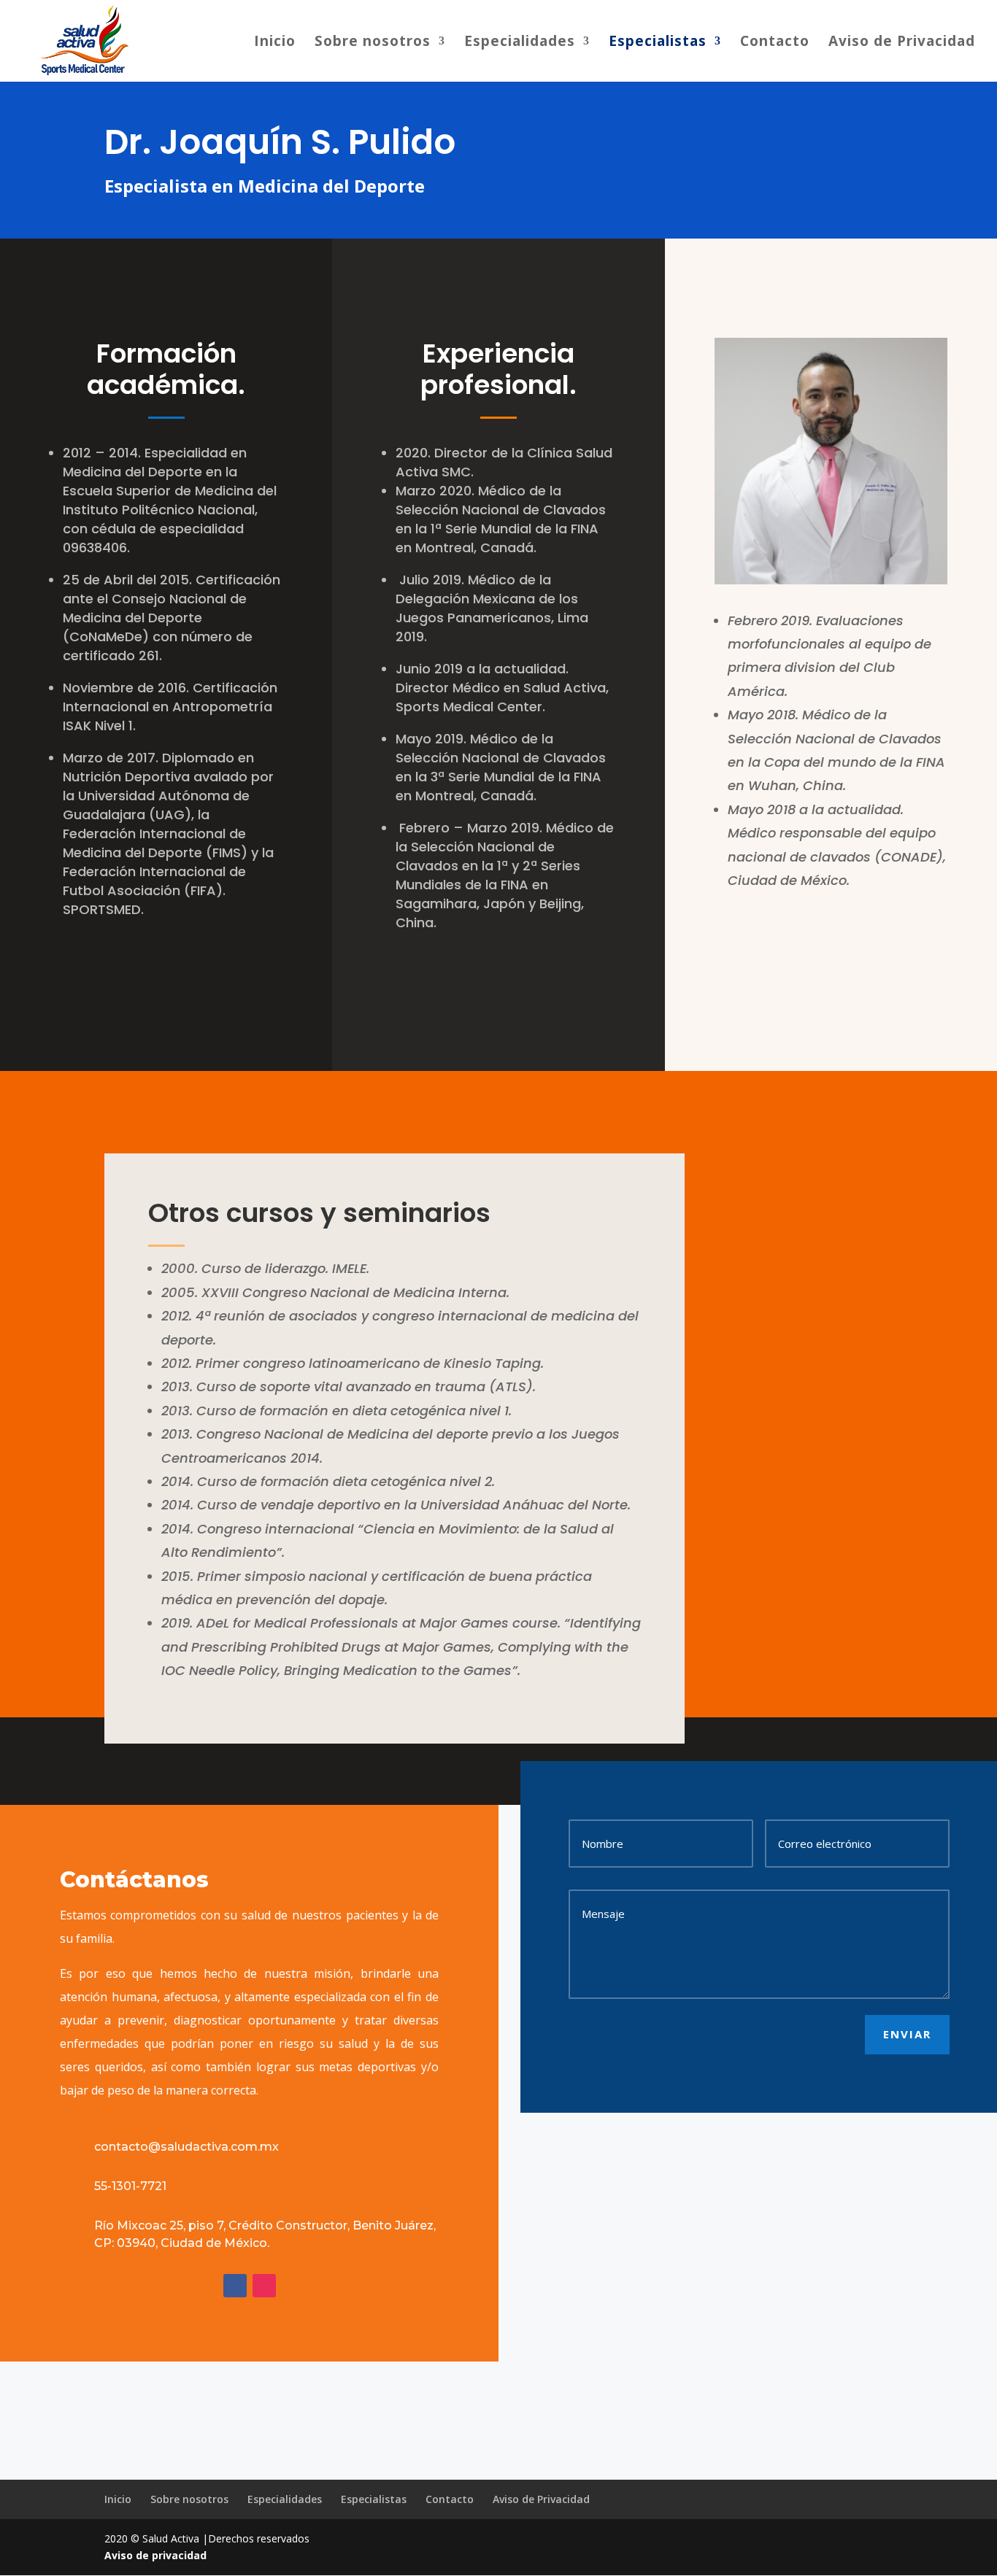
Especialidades (520, 43)
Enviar (907, 2034)
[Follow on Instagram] (264, 2286)
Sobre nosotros (373, 43)
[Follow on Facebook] (235, 2286)
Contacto (775, 43)
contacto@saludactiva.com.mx (186, 2147)
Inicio (275, 43)
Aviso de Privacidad (902, 43)
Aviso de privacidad (155, 2555)
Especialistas (658, 43)
